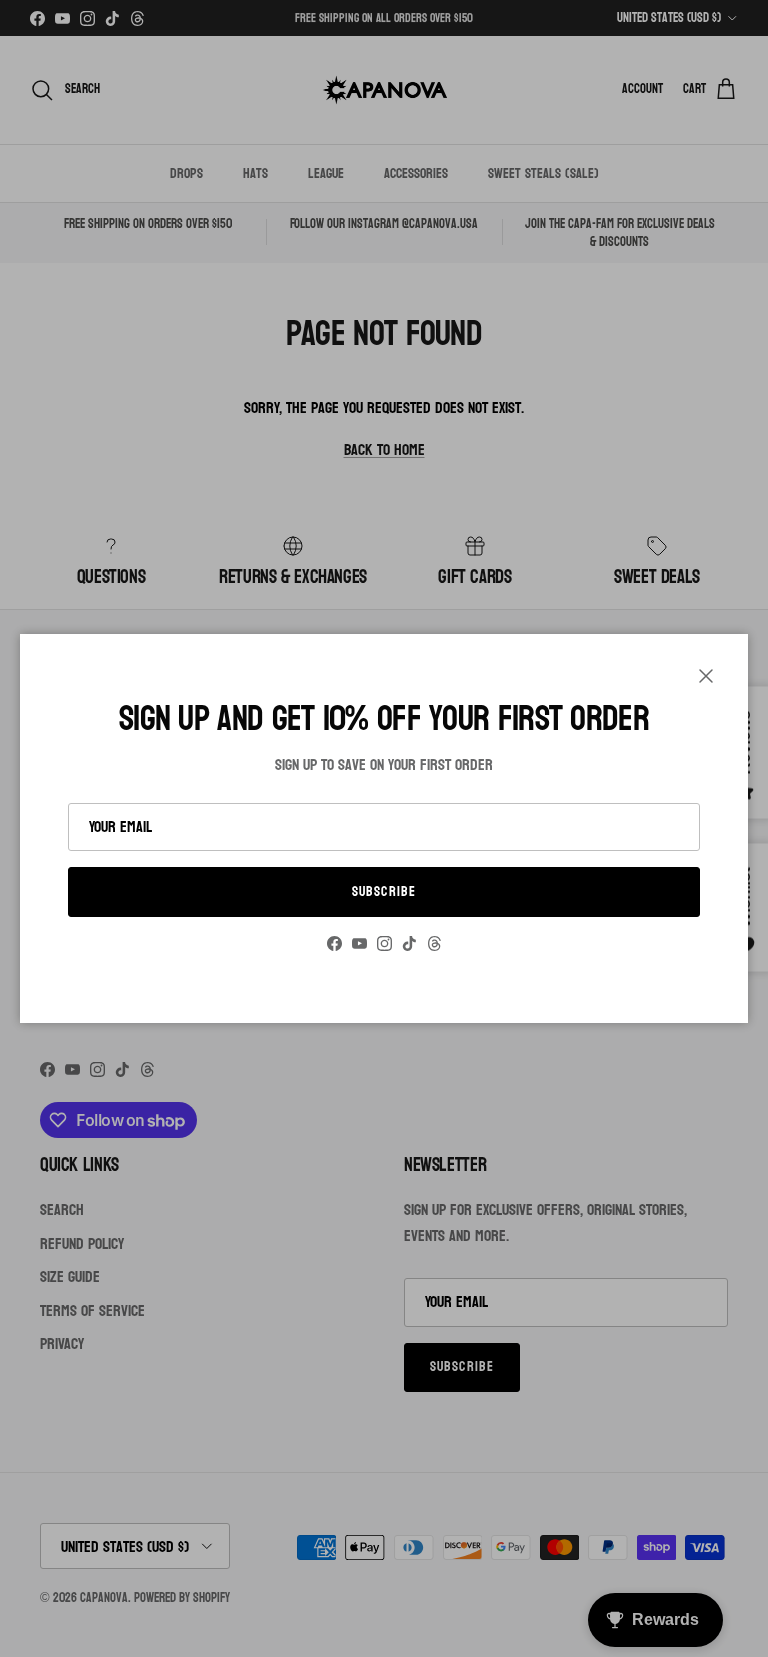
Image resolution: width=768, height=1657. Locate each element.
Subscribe (384, 891)
